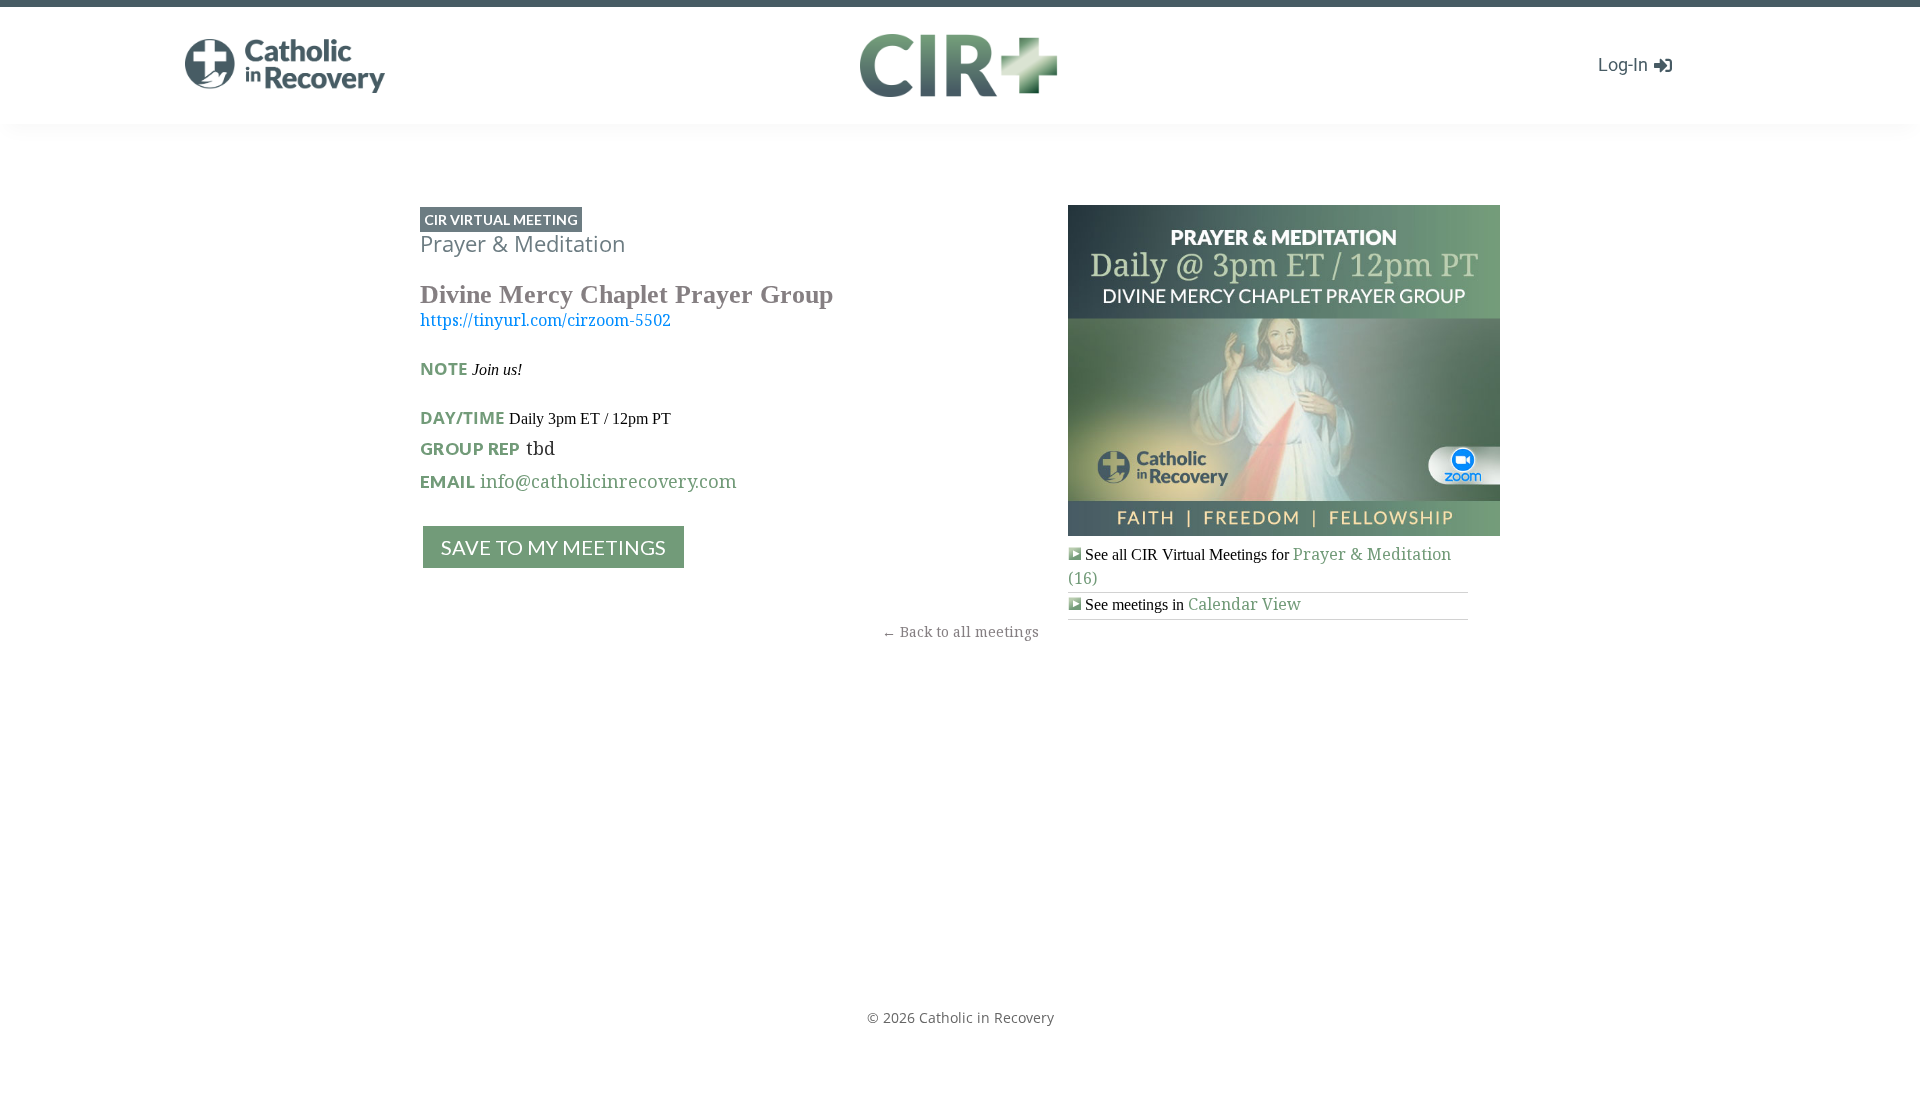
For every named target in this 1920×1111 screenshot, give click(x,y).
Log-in (1623, 64)
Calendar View (1244, 604)
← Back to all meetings (960, 631)
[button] (552, 547)
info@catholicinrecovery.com (608, 481)
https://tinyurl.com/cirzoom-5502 (545, 320)
